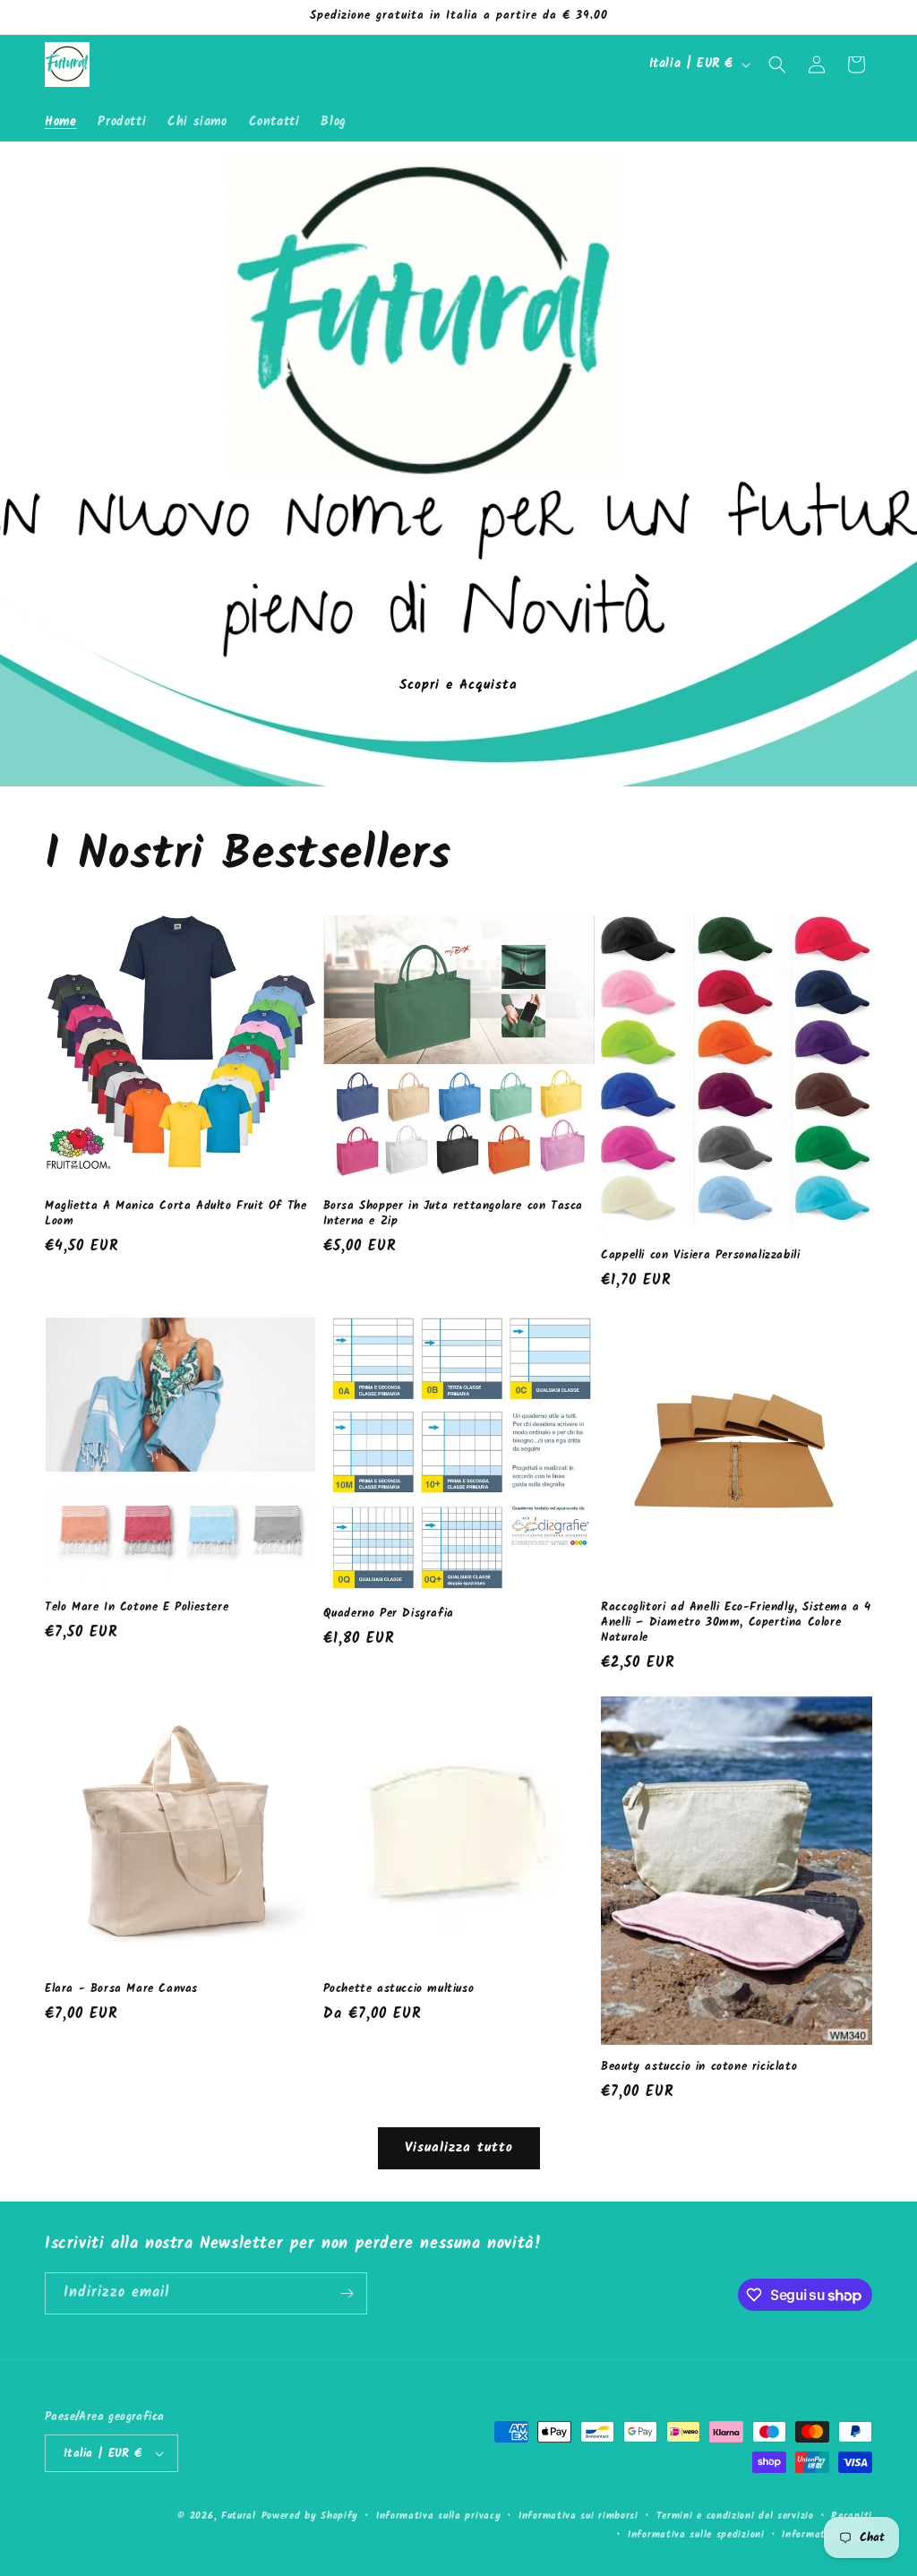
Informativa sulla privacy (439, 2516)
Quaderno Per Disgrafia (389, 1614)
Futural (239, 2516)
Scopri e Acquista (458, 684)
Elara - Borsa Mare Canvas (121, 1990)
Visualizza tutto (459, 2148)
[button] (777, 64)
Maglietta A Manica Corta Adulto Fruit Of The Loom (176, 1215)
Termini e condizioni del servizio (735, 2516)
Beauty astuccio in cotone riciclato (699, 2068)
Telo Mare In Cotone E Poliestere (137, 1608)
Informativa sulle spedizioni (696, 2535)
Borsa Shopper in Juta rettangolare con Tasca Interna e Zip (453, 1215)
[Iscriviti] (347, 2293)
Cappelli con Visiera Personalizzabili (700, 1256)
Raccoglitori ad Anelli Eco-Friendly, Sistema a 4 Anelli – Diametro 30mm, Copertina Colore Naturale (736, 1623)
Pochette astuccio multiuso (399, 1990)
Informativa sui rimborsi (578, 2516)
